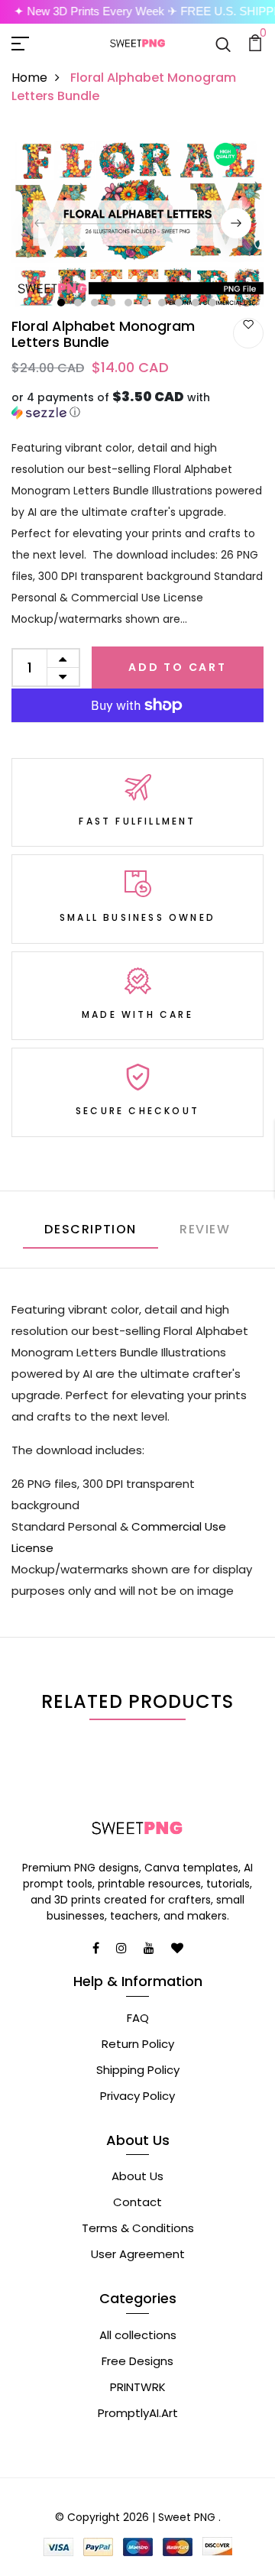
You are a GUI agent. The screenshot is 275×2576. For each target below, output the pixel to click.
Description (91, 1229)
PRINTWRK (138, 2387)
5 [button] (129, 303)
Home (29, 78)
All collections (138, 2335)
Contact (137, 2202)
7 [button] (163, 303)
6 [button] (146, 303)
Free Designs (137, 2361)
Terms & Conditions (138, 2228)
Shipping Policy (138, 2070)
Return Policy (138, 2044)
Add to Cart (178, 667)
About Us (137, 2176)
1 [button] (61, 303)
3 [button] (95, 303)
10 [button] (213, 303)
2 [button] (79, 303)
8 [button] (180, 303)
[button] (137, 405)
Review (205, 1229)
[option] (137, 223)
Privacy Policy (137, 2096)
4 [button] (112, 303)
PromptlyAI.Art (138, 2413)
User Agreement (138, 2254)
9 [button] (196, 303)
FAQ (138, 2018)
